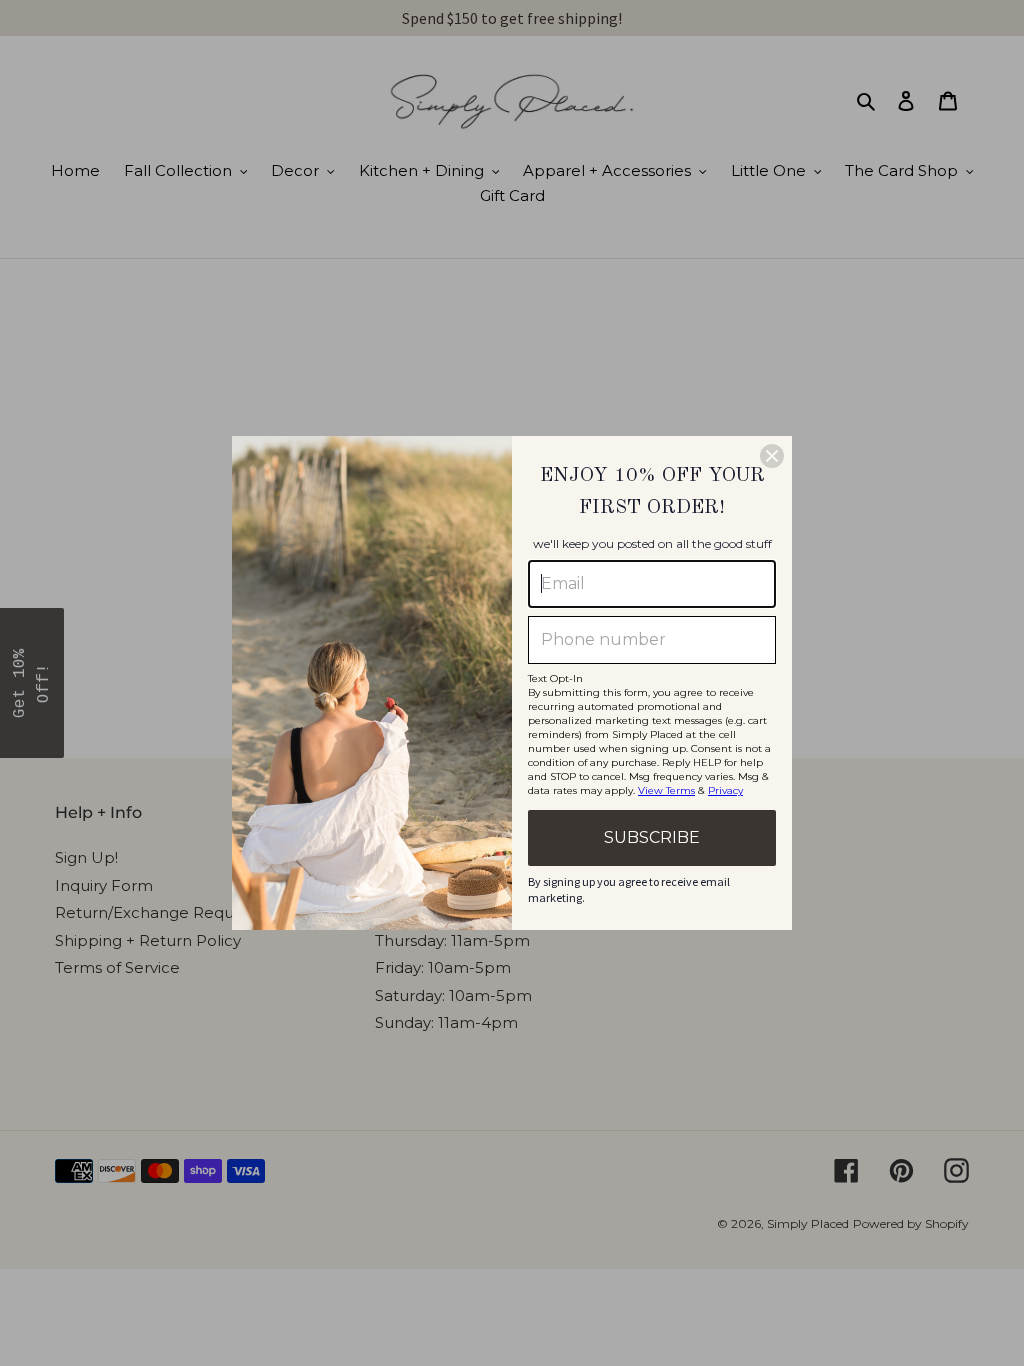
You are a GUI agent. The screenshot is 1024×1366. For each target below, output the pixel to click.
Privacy (725, 790)
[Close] (772, 456)
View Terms (666, 790)
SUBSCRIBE (652, 837)
